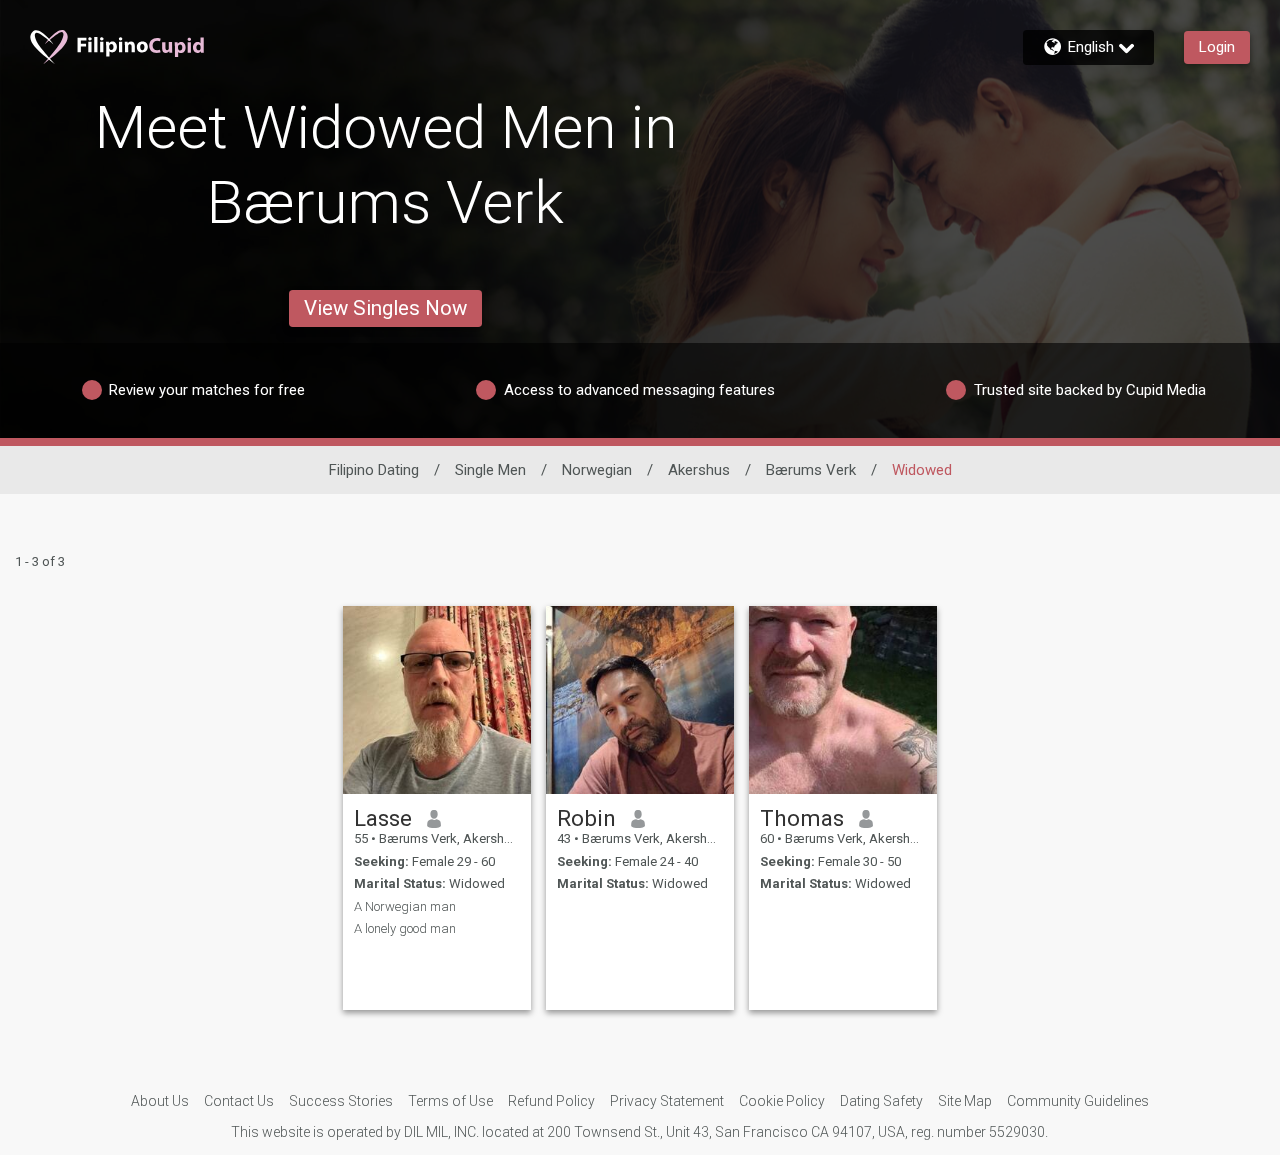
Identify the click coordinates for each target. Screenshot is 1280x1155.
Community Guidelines (1078, 1101)
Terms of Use (450, 1101)
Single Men (490, 470)
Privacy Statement (667, 1101)
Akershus (699, 470)
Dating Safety (881, 1101)
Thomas (802, 818)
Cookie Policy (782, 1101)
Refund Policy (551, 1101)
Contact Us (239, 1101)
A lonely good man (405, 928)
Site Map (965, 1101)
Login (1217, 47)
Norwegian (597, 470)
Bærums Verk (811, 470)
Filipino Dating (374, 470)
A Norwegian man (405, 906)
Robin (586, 818)
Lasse (383, 818)
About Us (160, 1101)
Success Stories (341, 1101)
